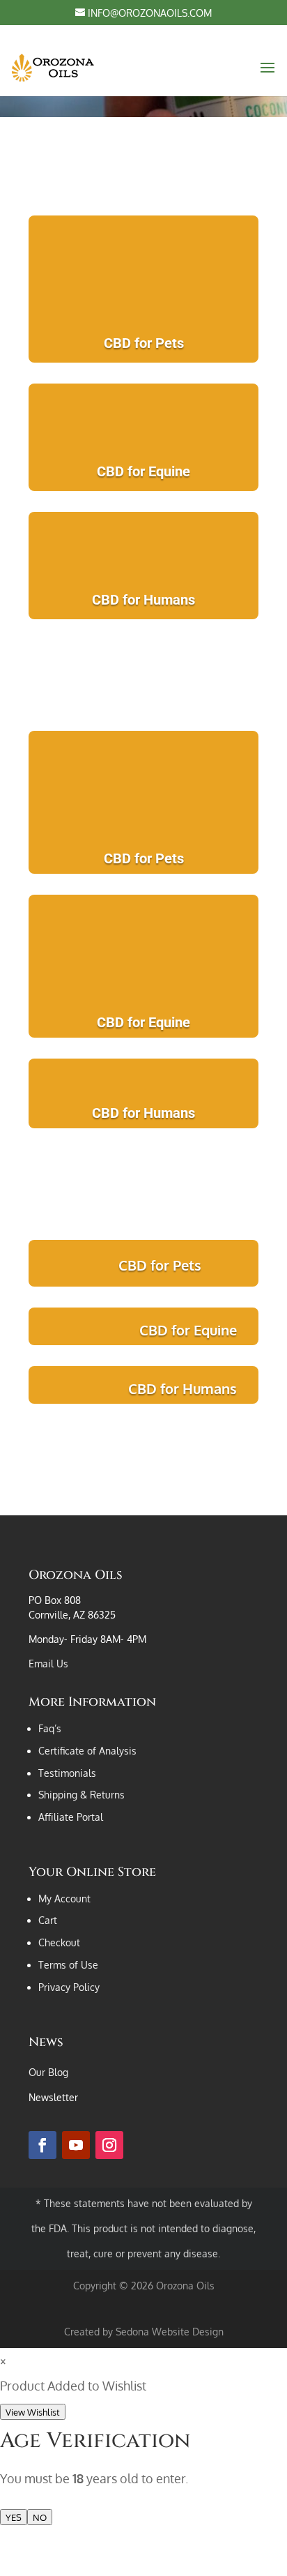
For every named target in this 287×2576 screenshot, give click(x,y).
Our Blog (48, 2072)
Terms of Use (68, 1965)
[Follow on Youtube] (76, 2145)
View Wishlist (33, 2412)
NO (40, 2517)
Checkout (59, 1942)
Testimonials (67, 1773)
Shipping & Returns (82, 1795)
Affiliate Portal (71, 1817)
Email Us (48, 1664)
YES (14, 2517)
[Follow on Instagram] (109, 2145)
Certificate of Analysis (87, 1751)
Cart (48, 1920)
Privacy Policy (69, 1987)
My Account (64, 1899)
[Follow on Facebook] (42, 2145)
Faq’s (50, 1728)
